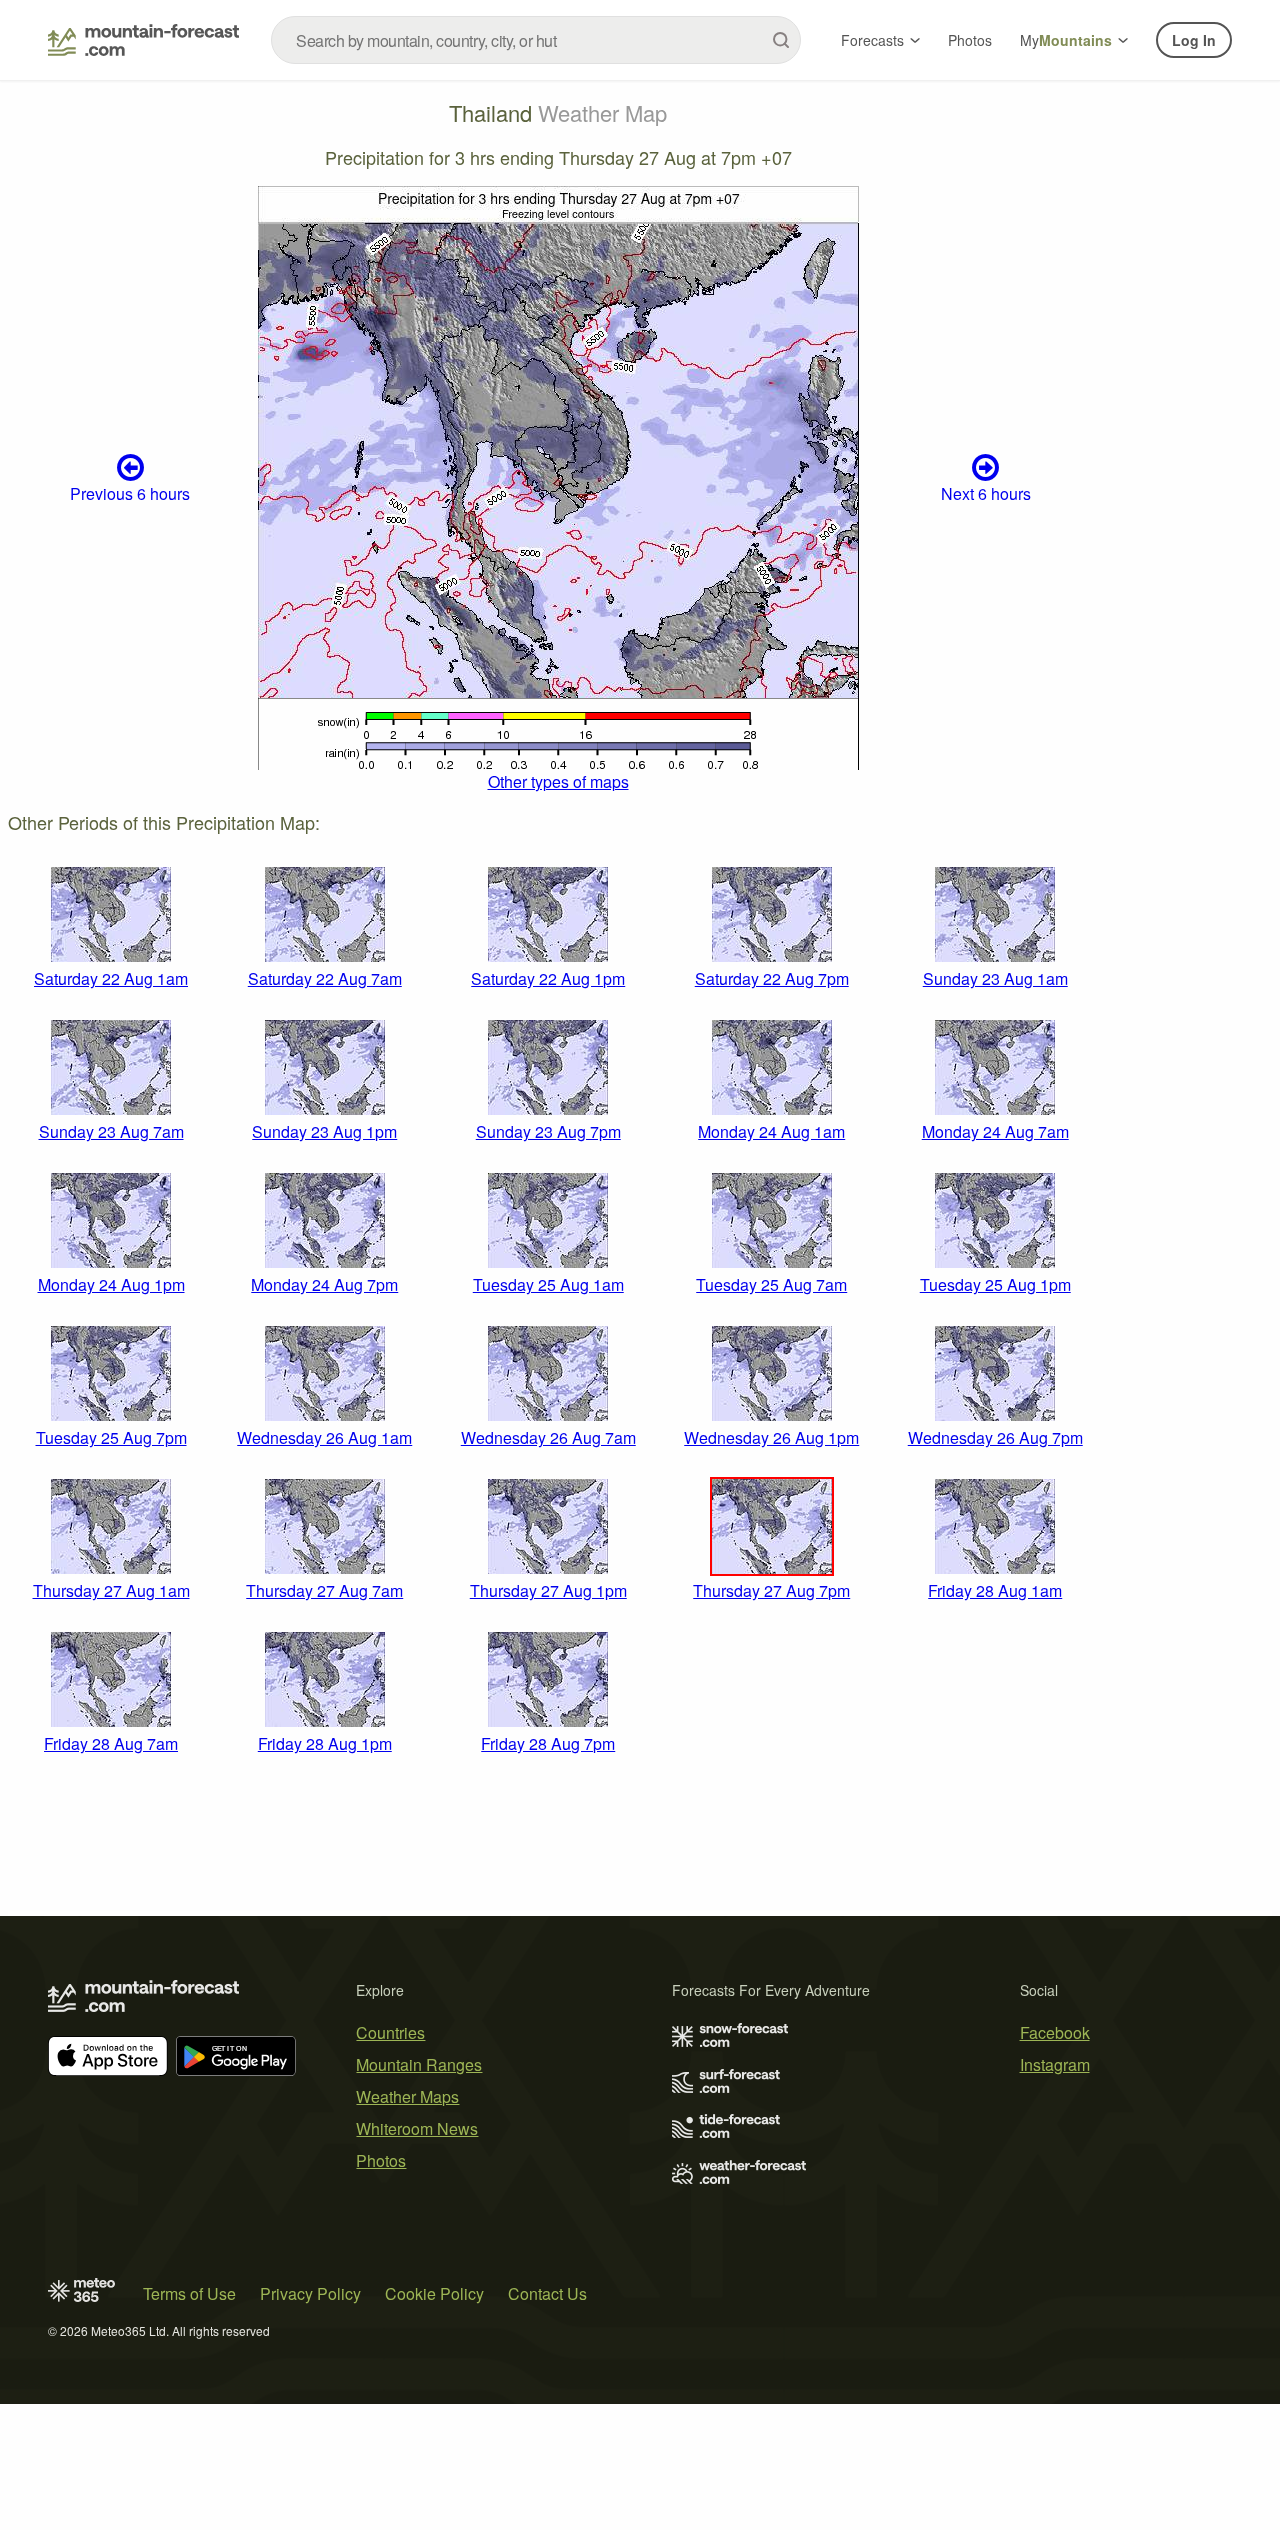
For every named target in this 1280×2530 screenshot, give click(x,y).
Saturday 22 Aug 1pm (548, 978)
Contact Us (547, 2293)
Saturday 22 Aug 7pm (772, 978)
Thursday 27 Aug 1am (111, 1590)
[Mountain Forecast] (143, 40)
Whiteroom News (417, 2128)
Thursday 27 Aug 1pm (548, 1590)
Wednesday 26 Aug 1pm (771, 1437)
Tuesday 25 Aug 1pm (995, 1284)
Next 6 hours (986, 493)
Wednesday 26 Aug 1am (324, 1437)
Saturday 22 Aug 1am (111, 978)
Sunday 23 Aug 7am (111, 1131)
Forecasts (872, 40)
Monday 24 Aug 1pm (111, 1284)
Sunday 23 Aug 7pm (548, 1131)
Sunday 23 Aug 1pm (324, 1131)
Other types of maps (558, 781)
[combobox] (536, 40)
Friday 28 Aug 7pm (548, 1743)
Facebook (1055, 2032)
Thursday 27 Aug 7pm (771, 1590)
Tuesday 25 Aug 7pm (111, 1437)
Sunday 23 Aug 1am (995, 978)
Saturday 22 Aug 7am (325, 978)
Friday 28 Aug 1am (995, 1590)
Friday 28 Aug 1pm (325, 1743)
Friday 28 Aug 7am (111, 1743)
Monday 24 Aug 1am (771, 1131)
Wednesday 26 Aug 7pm (995, 1437)
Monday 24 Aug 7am (995, 1131)
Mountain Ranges (419, 2064)
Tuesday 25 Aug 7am (771, 1284)
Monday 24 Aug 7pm (324, 1284)
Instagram (1055, 2064)
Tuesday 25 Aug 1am (548, 1284)
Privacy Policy (310, 2293)
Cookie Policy (434, 2293)
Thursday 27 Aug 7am (324, 1590)
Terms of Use (189, 2293)
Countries (390, 2032)
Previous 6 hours (130, 493)
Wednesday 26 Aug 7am (548, 1437)
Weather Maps (407, 2096)
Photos (970, 40)
